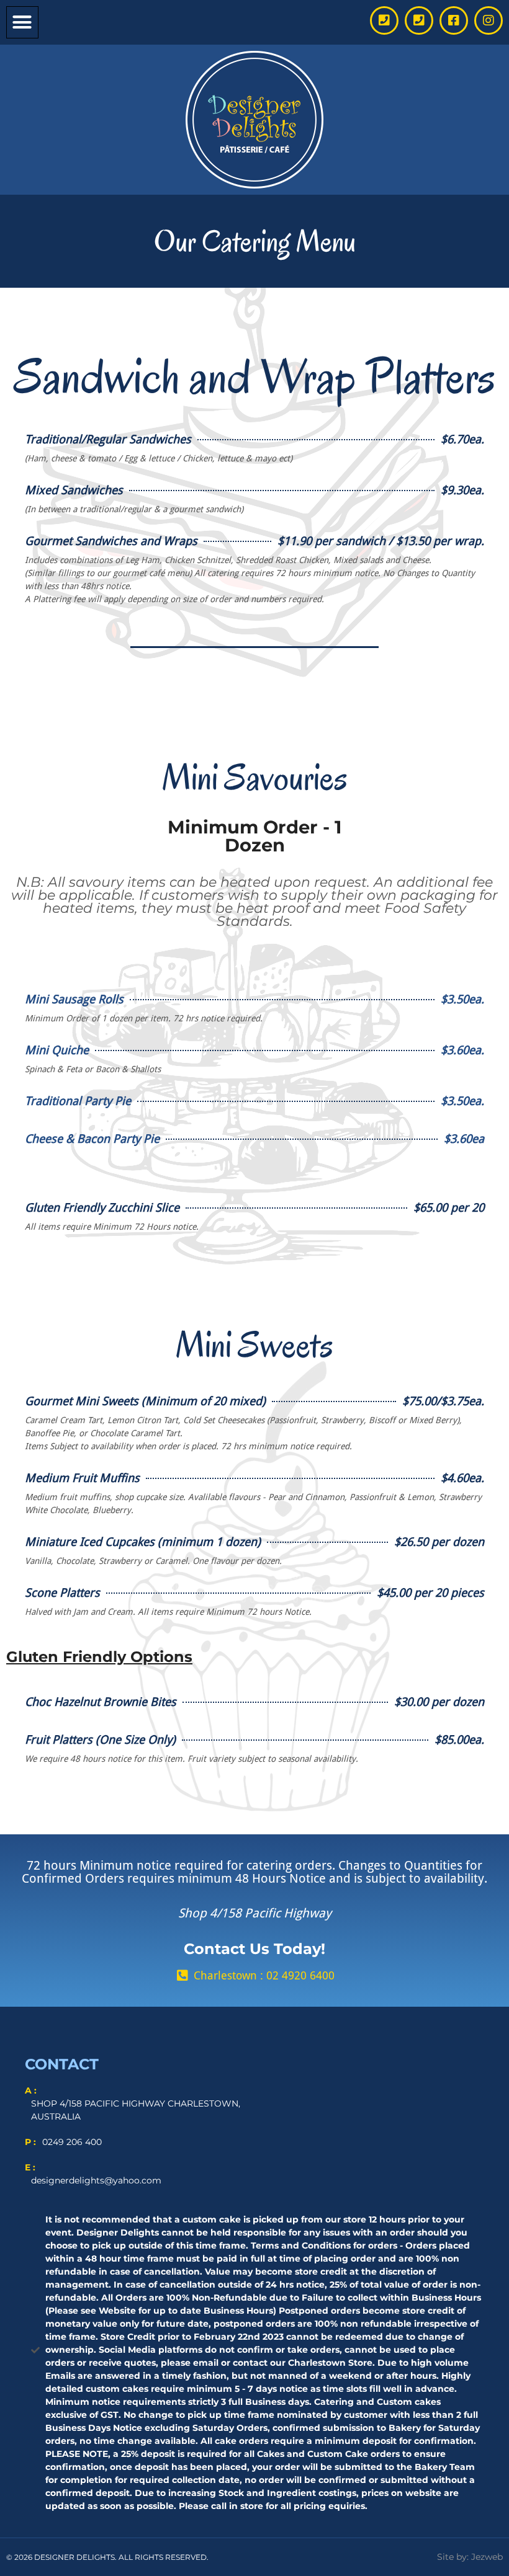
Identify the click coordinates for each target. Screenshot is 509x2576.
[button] (22, 22)
